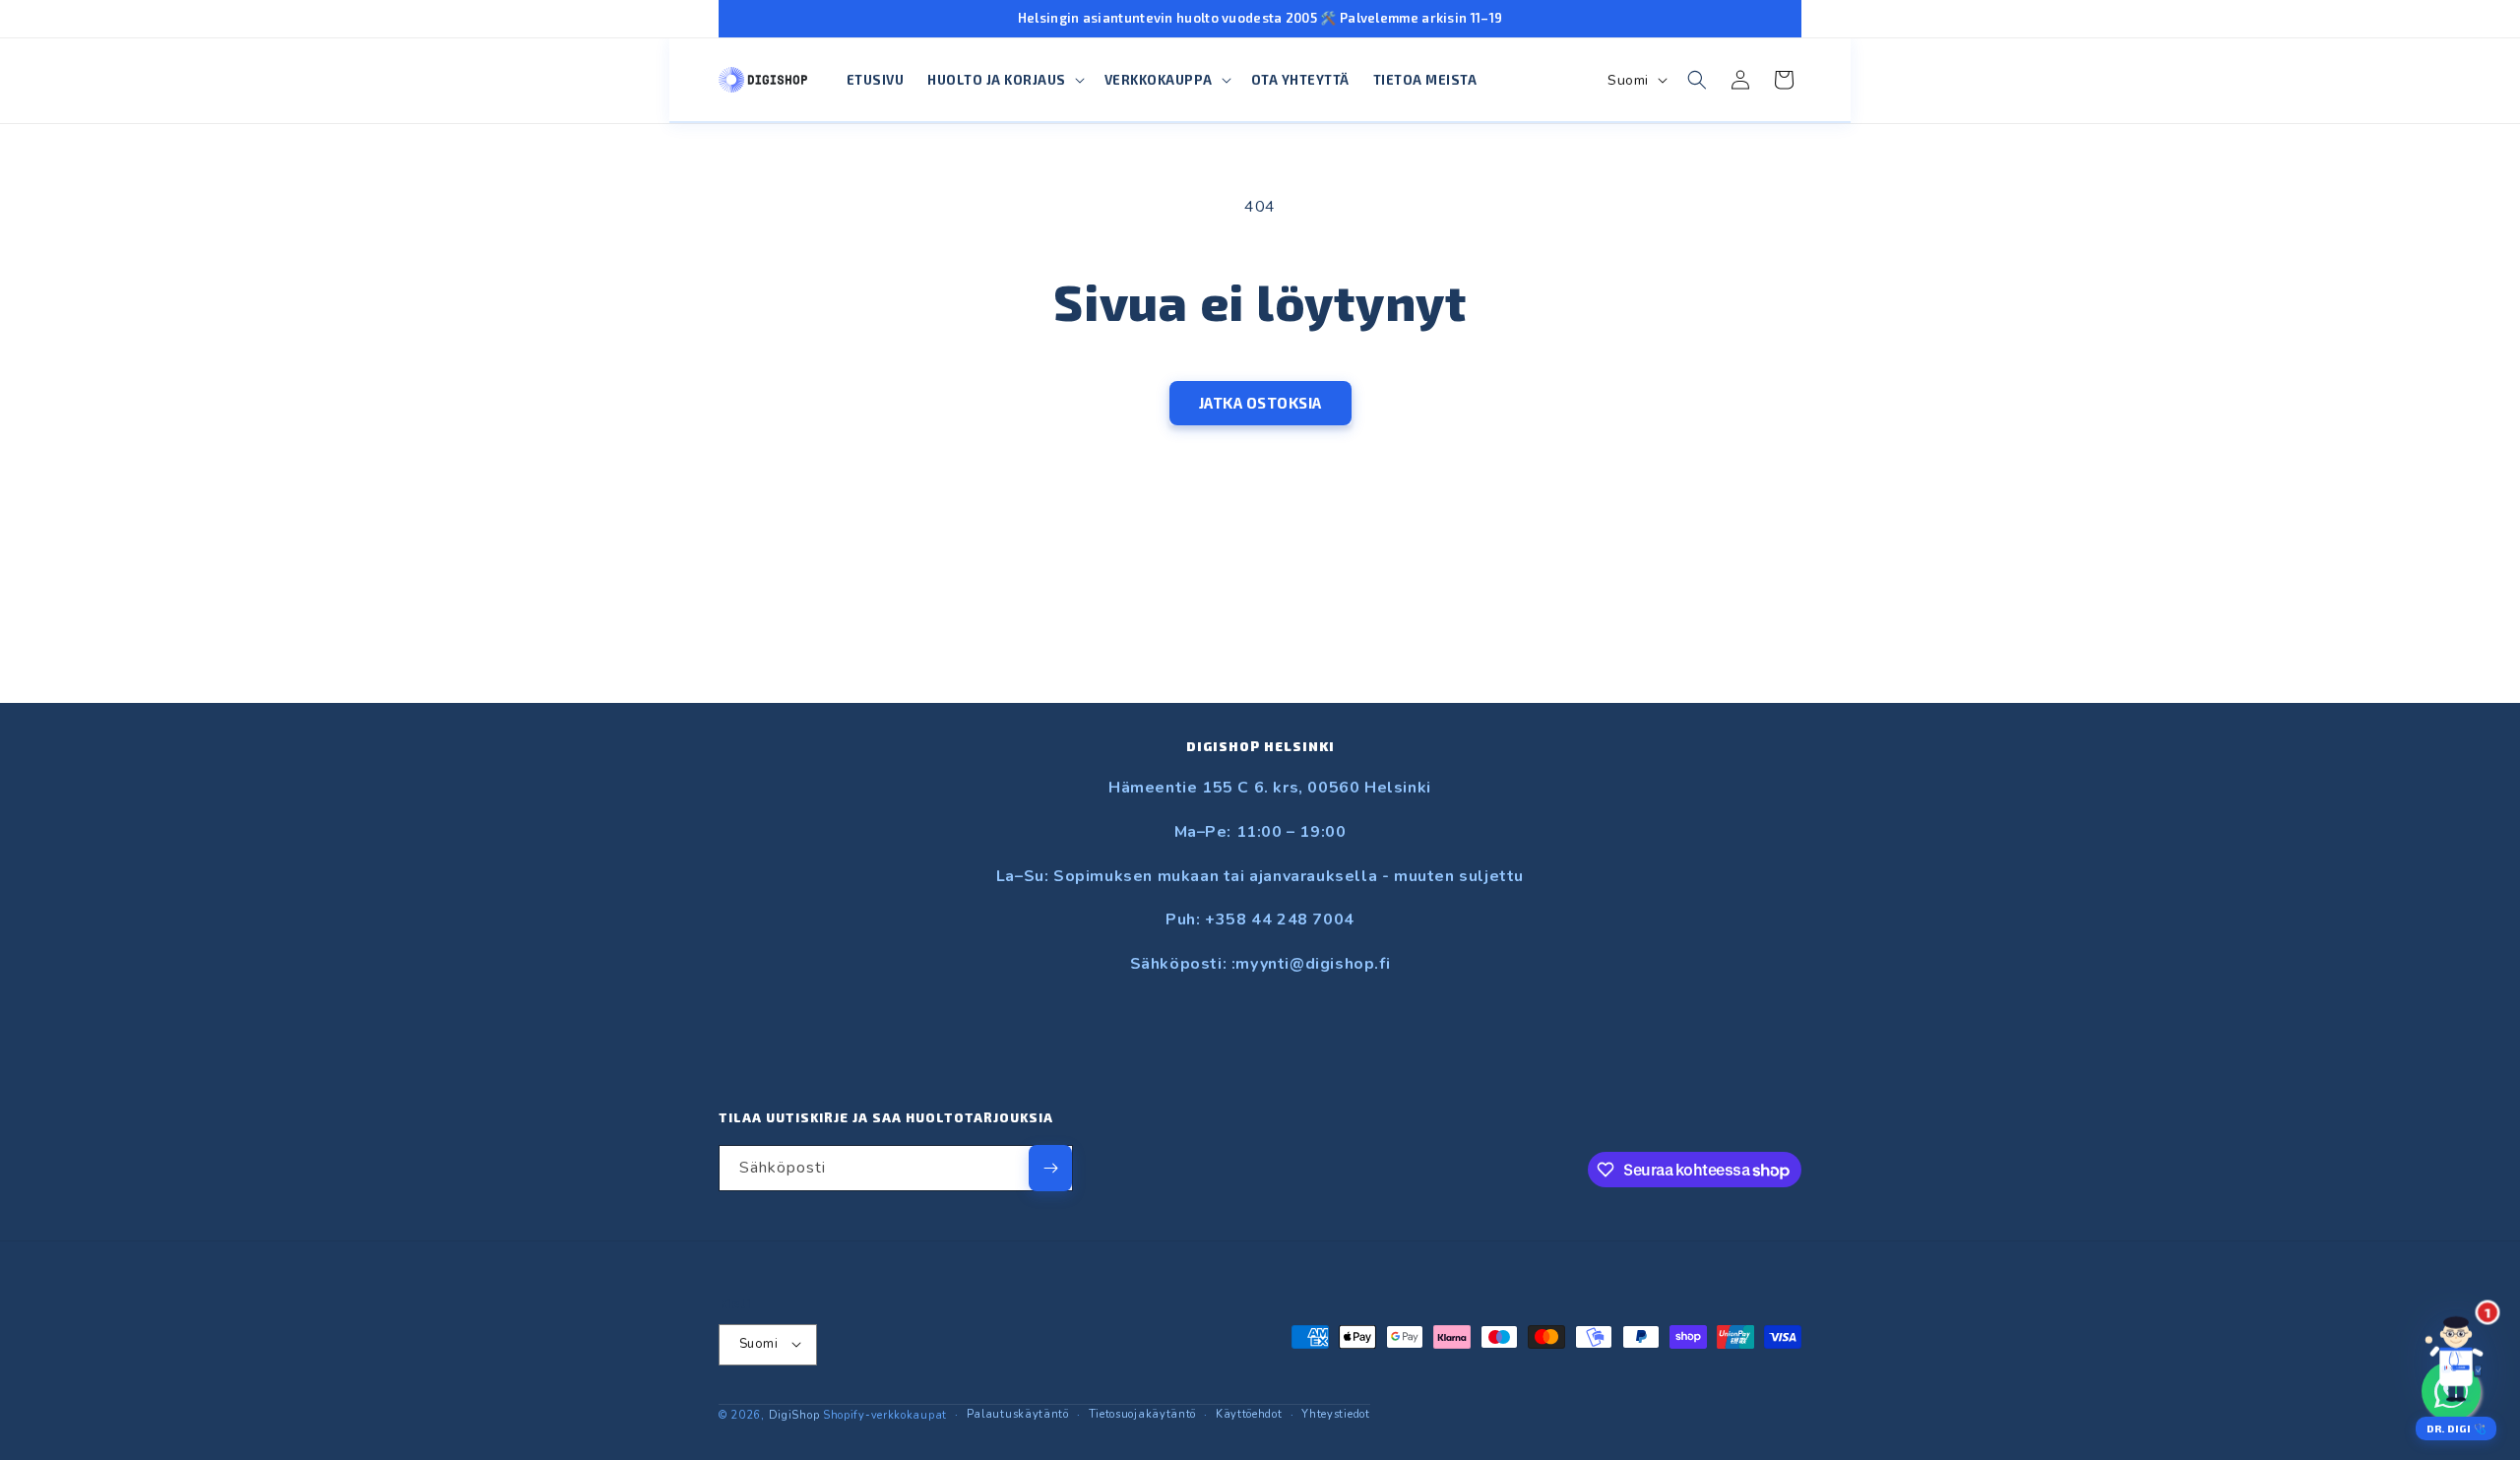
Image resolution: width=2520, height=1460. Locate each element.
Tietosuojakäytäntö (1143, 1413)
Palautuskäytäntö (1018, 1413)
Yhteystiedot (1335, 1413)
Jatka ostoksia (1260, 403)
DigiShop (794, 1414)
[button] (1004, 80)
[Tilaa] (1050, 1168)
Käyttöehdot (1249, 1413)
